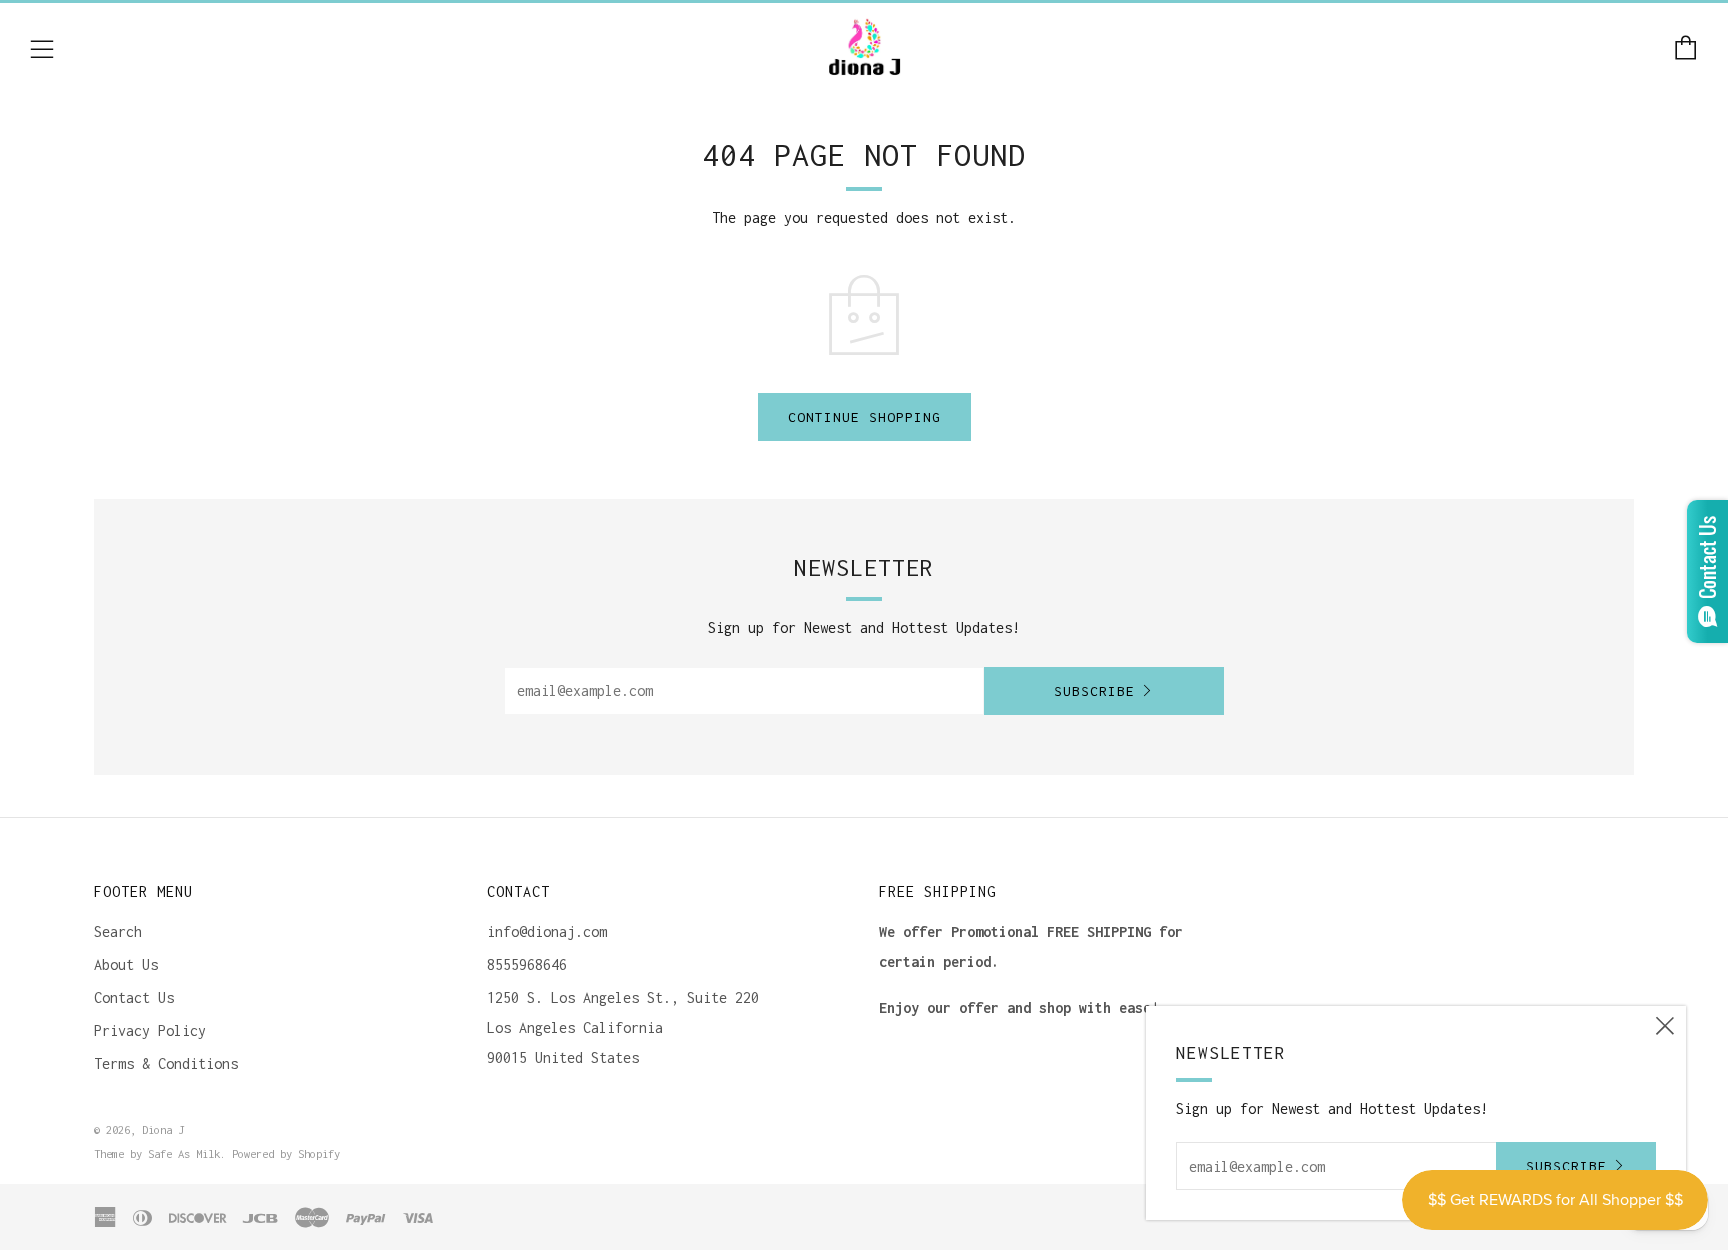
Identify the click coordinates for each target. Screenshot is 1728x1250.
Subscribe (1094, 691)
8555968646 (527, 964)
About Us (126, 964)
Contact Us (134, 997)
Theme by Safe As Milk (157, 1153)
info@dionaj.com (547, 931)
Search (118, 931)
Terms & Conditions (166, 1063)
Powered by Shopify (286, 1153)
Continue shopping (864, 417)
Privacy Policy (150, 1030)
